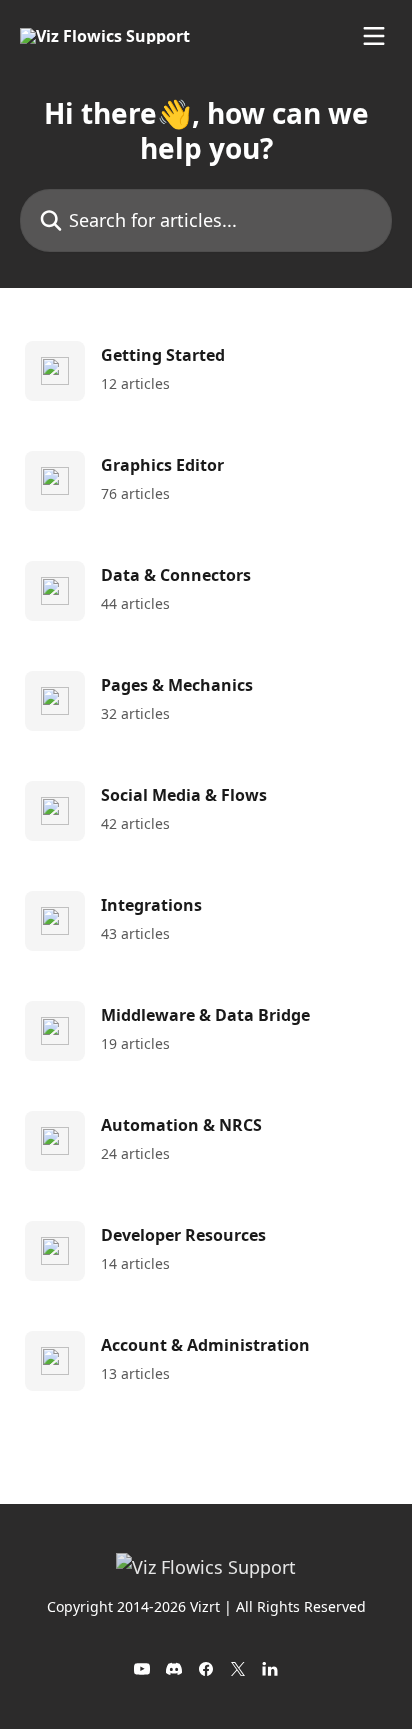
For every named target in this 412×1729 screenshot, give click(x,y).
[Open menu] (374, 36)
